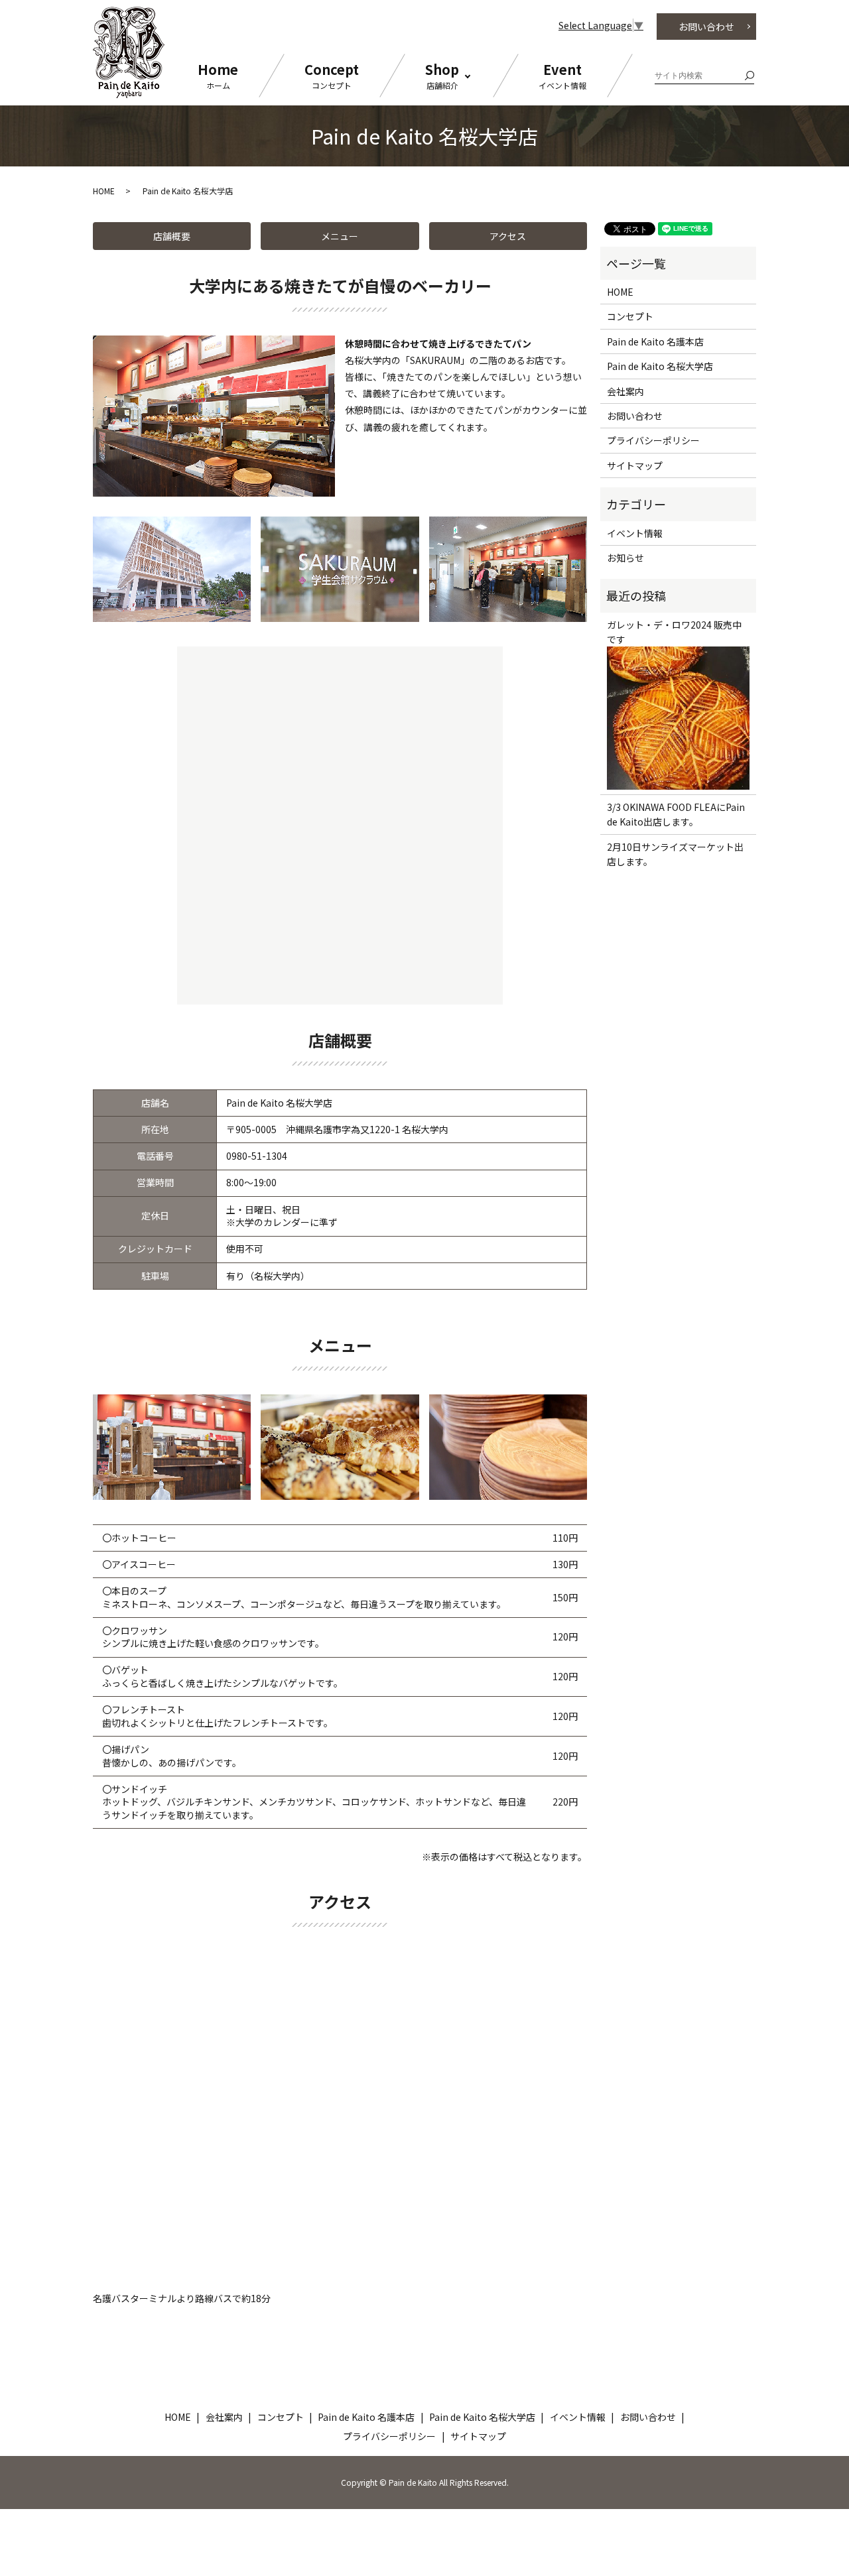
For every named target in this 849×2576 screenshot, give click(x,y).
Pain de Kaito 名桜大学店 (660, 366)
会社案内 (625, 391)
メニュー (340, 236)
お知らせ (625, 558)
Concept (332, 75)
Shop (442, 75)
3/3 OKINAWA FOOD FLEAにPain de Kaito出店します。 (676, 814)
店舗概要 (172, 236)
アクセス (508, 236)
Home (218, 75)
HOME (104, 191)
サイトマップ (635, 465)
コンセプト (630, 316)
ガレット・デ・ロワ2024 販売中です (674, 632)
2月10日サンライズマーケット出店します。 (675, 854)
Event (562, 75)
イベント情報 (635, 533)
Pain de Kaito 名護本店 (655, 341)
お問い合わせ (706, 27)
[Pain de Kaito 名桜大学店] (172, 568)
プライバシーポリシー (653, 440)
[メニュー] (172, 1445)
